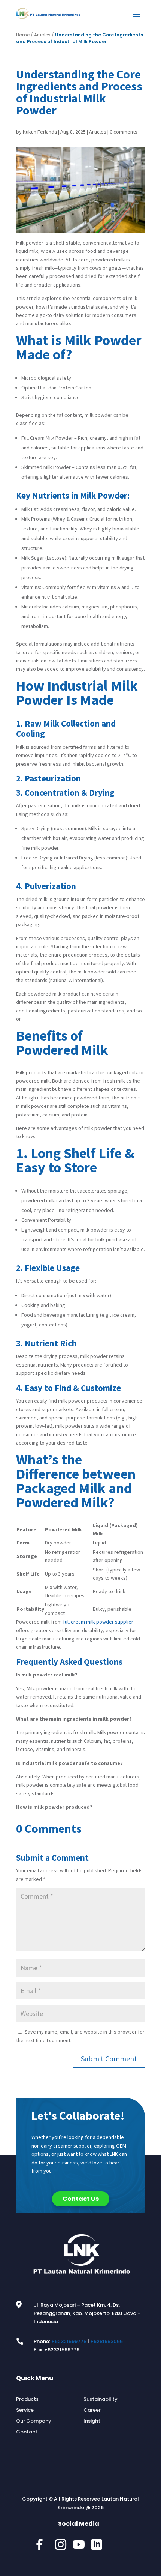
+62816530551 (107, 2341)
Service (25, 2410)
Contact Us (81, 2199)
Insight (92, 2421)
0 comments (124, 132)
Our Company (34, 2421)
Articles (42, 35)
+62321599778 (69, 2341)
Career (92, 2410)
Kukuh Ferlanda (40, 132)
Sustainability (101, 2399)
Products (27, 2399)
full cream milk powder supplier (98, 1622)
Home (23, 35)
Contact (27, 2432)
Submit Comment (109, 2059)
